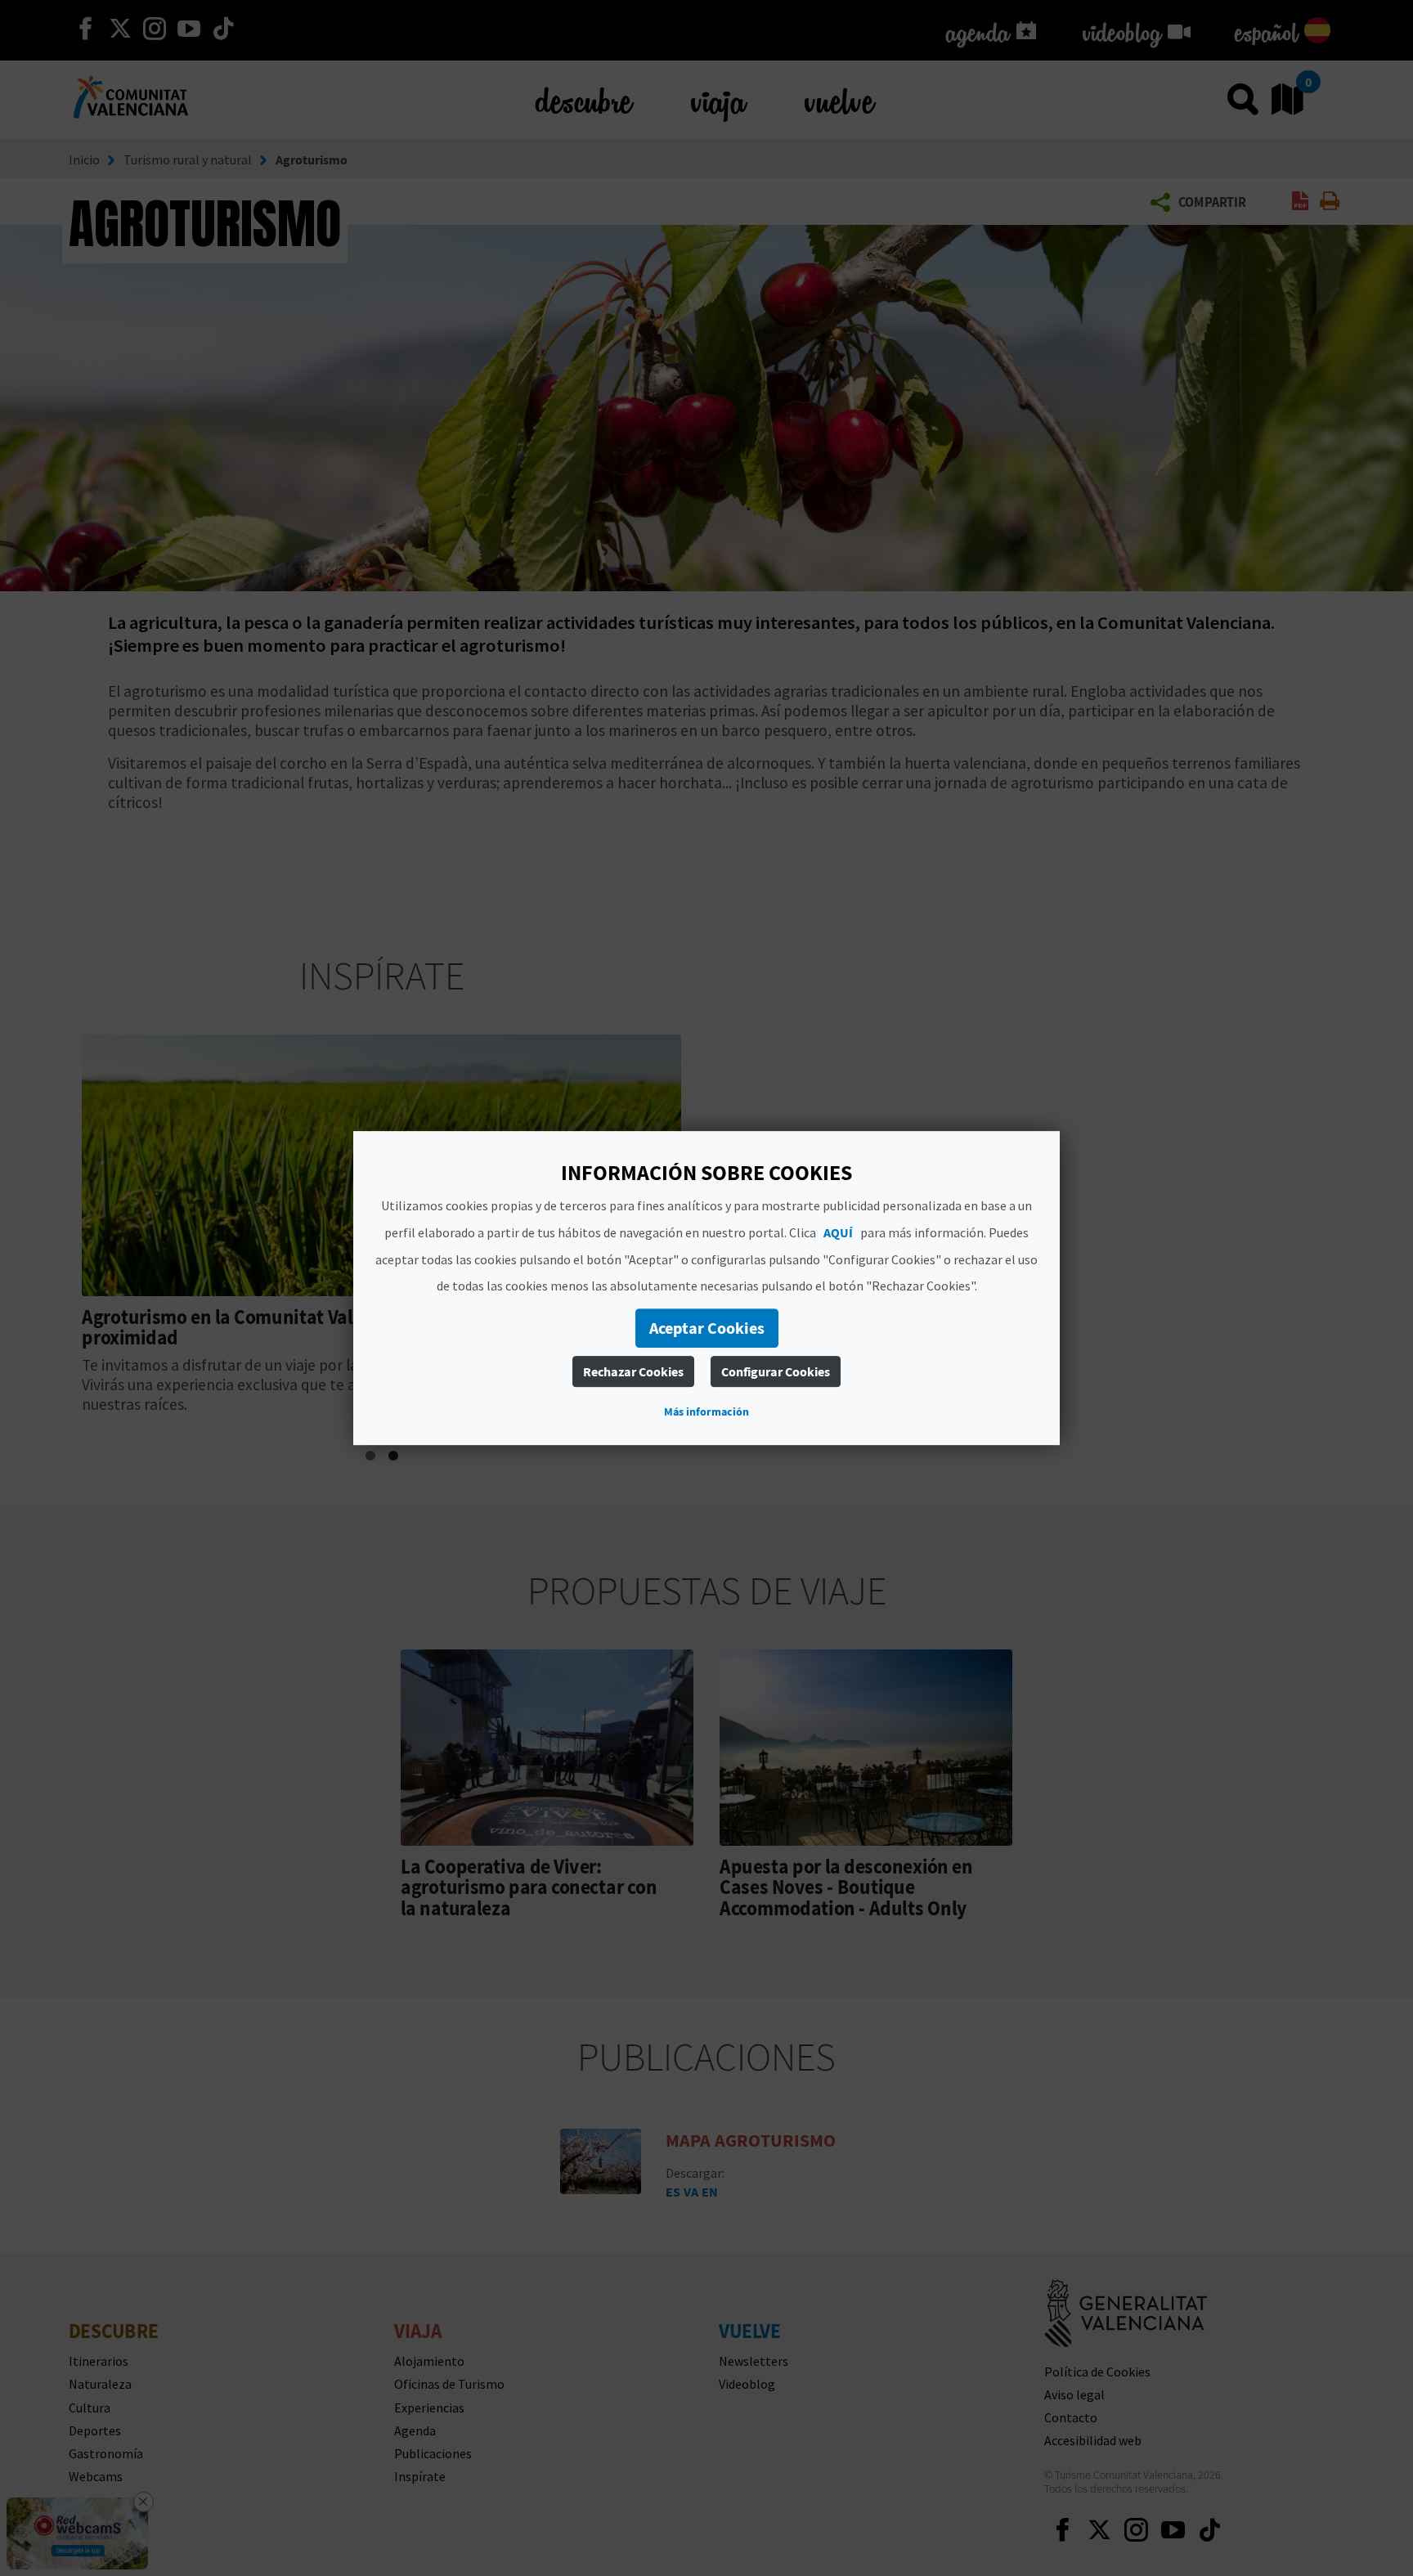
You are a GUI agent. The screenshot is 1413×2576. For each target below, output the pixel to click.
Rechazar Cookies (633, 1371)
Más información (706, 1411)
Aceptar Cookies (707, 1328)
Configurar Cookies (776, 1371)
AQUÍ (838, 1232)
